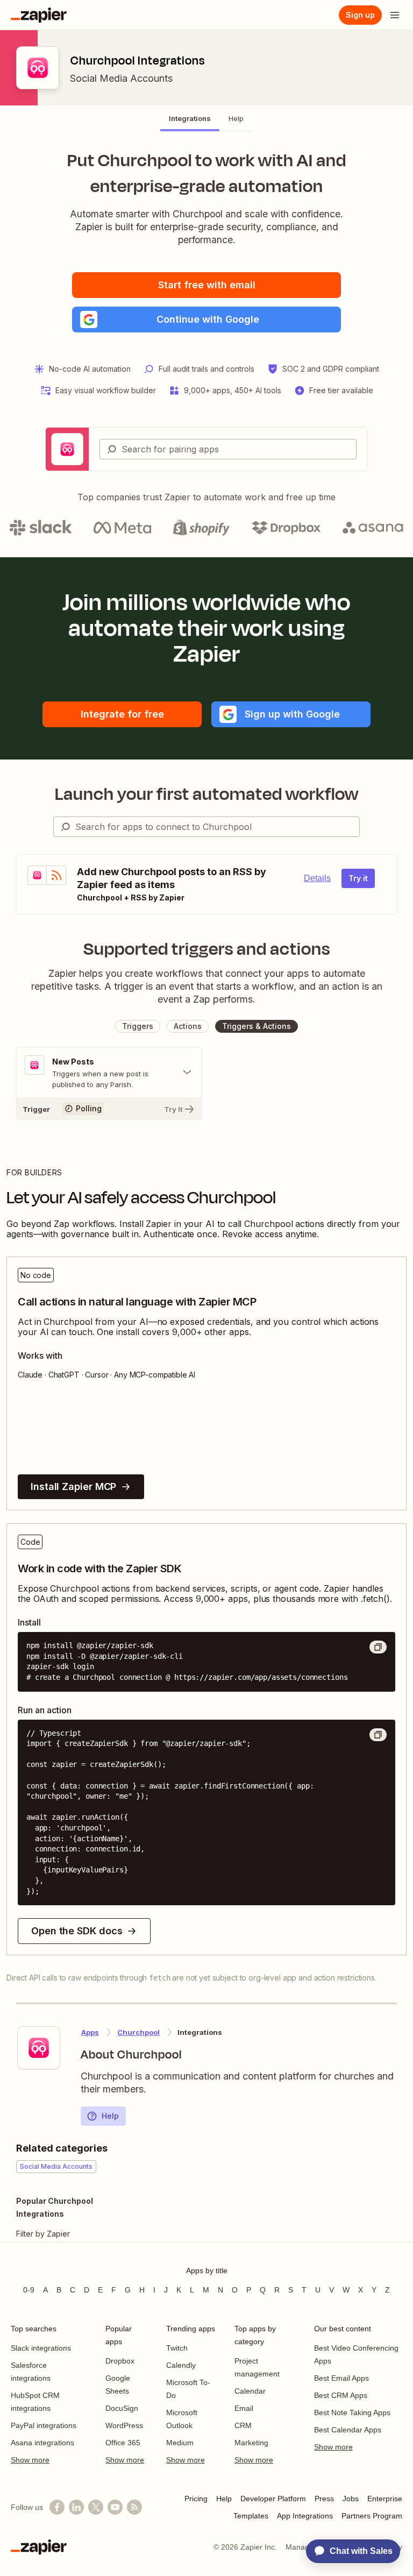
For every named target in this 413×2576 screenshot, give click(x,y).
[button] (206, 320)
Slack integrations (41, 2348)
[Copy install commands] (378, 1647)
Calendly (181, 2365)
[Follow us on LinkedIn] (76, 2507)
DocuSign (122, 2408)
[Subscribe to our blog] (134, 2507)
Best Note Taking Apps (352, 2412)
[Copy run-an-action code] (378, 1735)
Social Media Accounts (121, 78)
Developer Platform (273, 2499)
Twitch (177, 2348)
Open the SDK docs (77, 1931)
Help (110, 2116)
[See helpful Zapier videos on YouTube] (115, 2507)
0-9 (29, 2290)
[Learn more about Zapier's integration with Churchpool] (39, 2048)
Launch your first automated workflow (207, 794)
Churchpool (138, 2032)
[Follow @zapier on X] (96, 2507)
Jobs (351, 2499)
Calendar (250, 2391)
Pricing (196, 2499)
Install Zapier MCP (73, 1486)
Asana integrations (42, 2443)
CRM (243, 2425)
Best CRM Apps (341, 2395)
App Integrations (305, 2516)
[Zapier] (39, 15)
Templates (251, 2516)
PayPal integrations (44, 2425)
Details (317, 878)
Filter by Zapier (43, 2234)
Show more (30, 2460)
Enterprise (385, 2499)
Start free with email (207, 285)
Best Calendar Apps (348, 2430)
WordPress (124, 2425)
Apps (90, 2032)
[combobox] (228, 449)
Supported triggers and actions (207, 949)
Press (324, 2499)
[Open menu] (395, 15)
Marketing (251, 2443)
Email (244, 2408)
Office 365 (123, 2443)
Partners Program (372, 2516)
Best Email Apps (341, 2378)
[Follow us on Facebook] (57, 2507)
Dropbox (120, 2361)
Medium (180, 2443)
